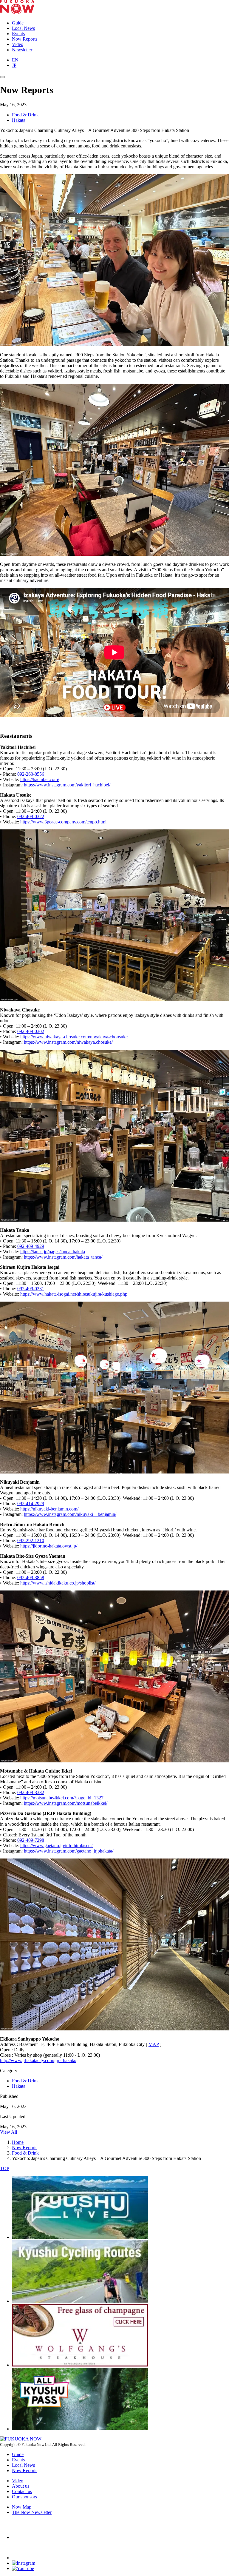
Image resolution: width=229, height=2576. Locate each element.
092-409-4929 (31, 1246)
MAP (154, 2044)
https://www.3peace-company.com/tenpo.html (63, 822)
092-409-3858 (31, 1578)
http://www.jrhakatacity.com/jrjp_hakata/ (38, 2060)
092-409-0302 (31, 1031)
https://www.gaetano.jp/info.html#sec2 (57, 1846)
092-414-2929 (31, 1503)
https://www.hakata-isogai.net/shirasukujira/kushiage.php (74, 1294)
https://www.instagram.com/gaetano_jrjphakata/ (69, 1851)
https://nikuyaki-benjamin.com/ (49, 1509)
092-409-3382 (31, 1792)
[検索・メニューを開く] (2, 77)
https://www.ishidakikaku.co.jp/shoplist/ (58, 1583)
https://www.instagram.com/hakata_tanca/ (63, 1257)
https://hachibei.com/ (40, 779)
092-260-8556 (31, 774)
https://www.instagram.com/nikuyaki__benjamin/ (70, 1514)
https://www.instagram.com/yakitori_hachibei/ (67, 785)
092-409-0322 (31, 816)
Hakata (19, 120)
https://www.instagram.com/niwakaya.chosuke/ (68, 1042)
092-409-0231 (31, 1289)
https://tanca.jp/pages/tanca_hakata (53, 1252)
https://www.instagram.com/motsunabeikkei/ (66, 1803)
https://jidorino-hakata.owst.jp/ (49, 1546)
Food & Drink (25, 115)
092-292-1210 (31, 1540)
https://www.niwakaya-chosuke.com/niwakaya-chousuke (74, 1037)
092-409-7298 (31, 1840)
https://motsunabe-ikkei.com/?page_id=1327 (62, 1798)
